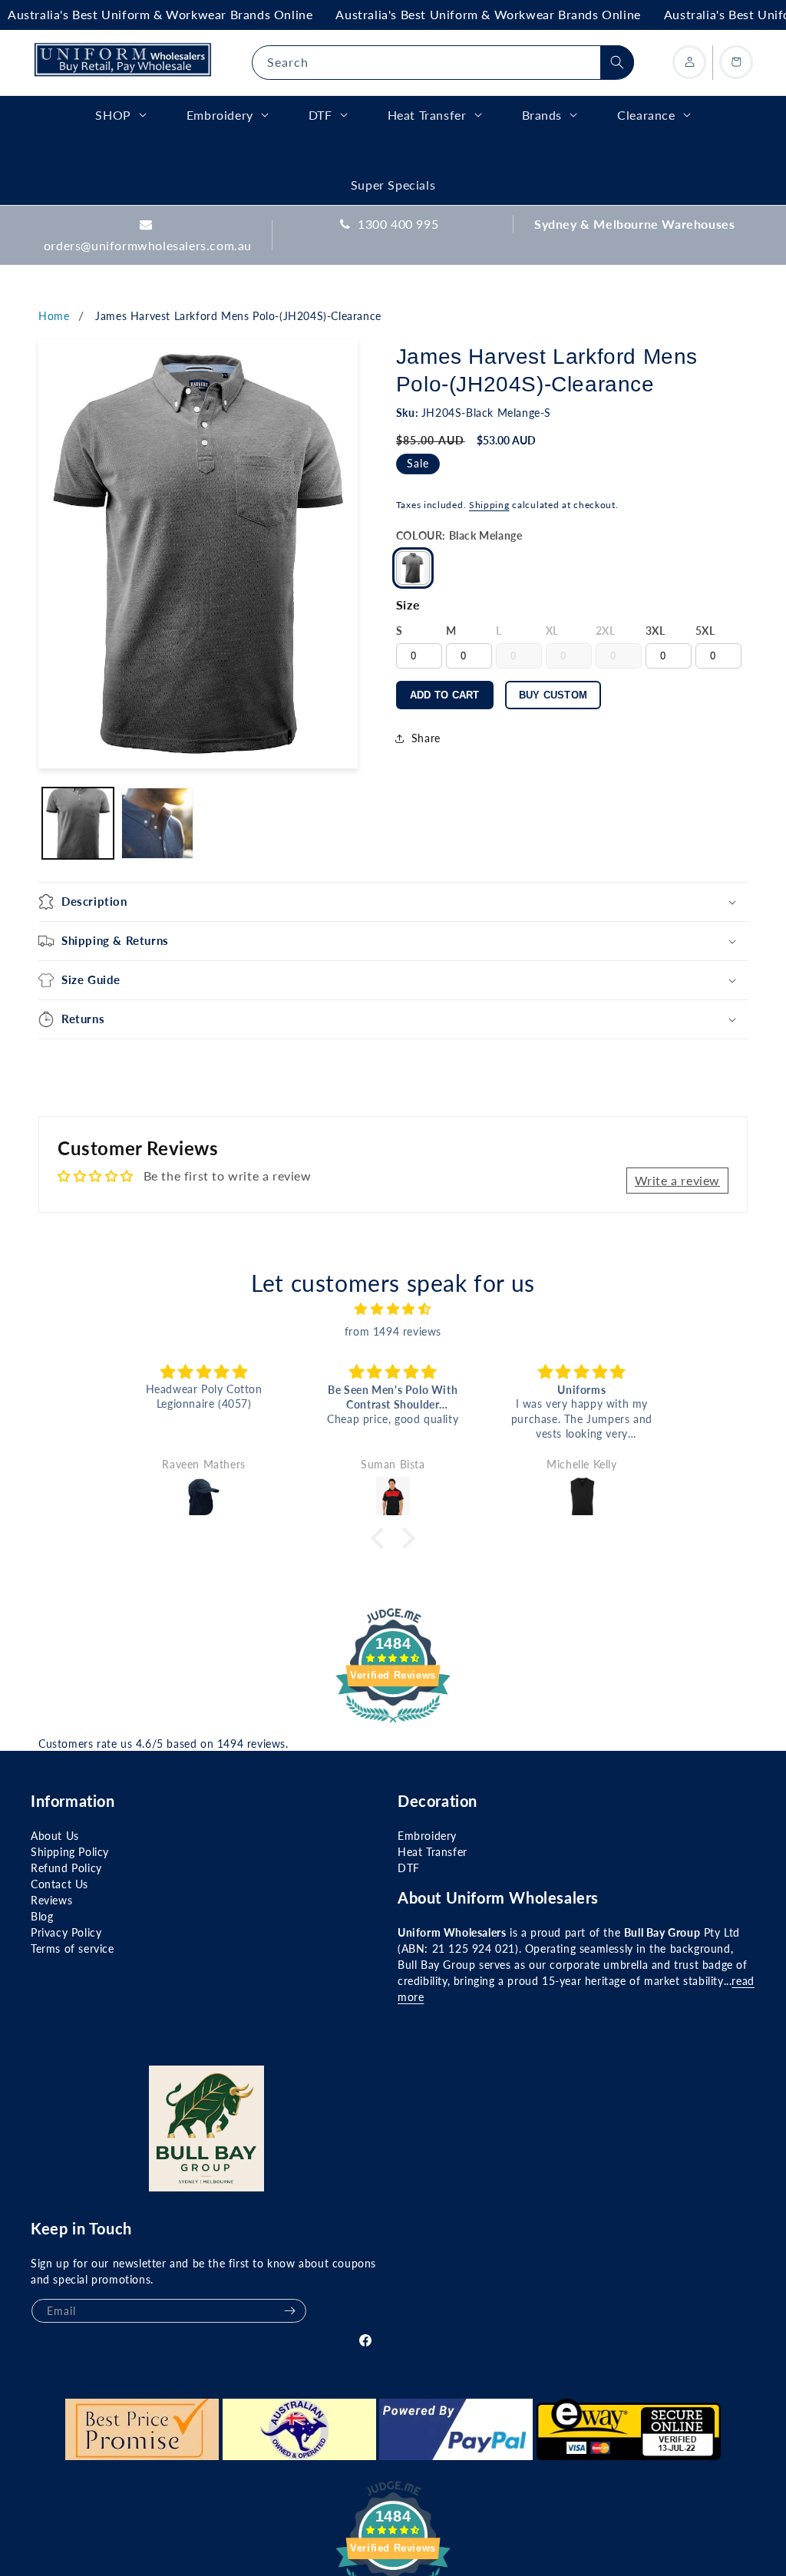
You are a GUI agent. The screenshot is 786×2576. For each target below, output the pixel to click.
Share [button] (426, 738)
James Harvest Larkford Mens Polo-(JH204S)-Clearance (238, 316)
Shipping (489, 505)
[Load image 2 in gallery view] (157, 823)
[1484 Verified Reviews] (393, 1724)
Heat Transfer (433, 1852)
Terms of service (73, 1949)
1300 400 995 (398, 224)
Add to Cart (445, 695)
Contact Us (59, 1884)
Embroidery (427, 1836)
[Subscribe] (289, 2311)
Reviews (51, 1900)
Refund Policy (66, 1868)
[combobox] (443, 63)
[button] (393, 902)
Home (54, 316)
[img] (393, 1309)
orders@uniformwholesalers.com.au (148, 245)
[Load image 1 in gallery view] (78, 823)
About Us (55, 1836)
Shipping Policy (70, 1852)
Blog (42, 1916)
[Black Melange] (413, 568)
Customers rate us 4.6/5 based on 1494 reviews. (163, 1744)
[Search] (617, 62)
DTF (409, 1868)
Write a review (677, 1180)
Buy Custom (553, 695)
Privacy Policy (66, 1932)
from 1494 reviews (393, 1331)
